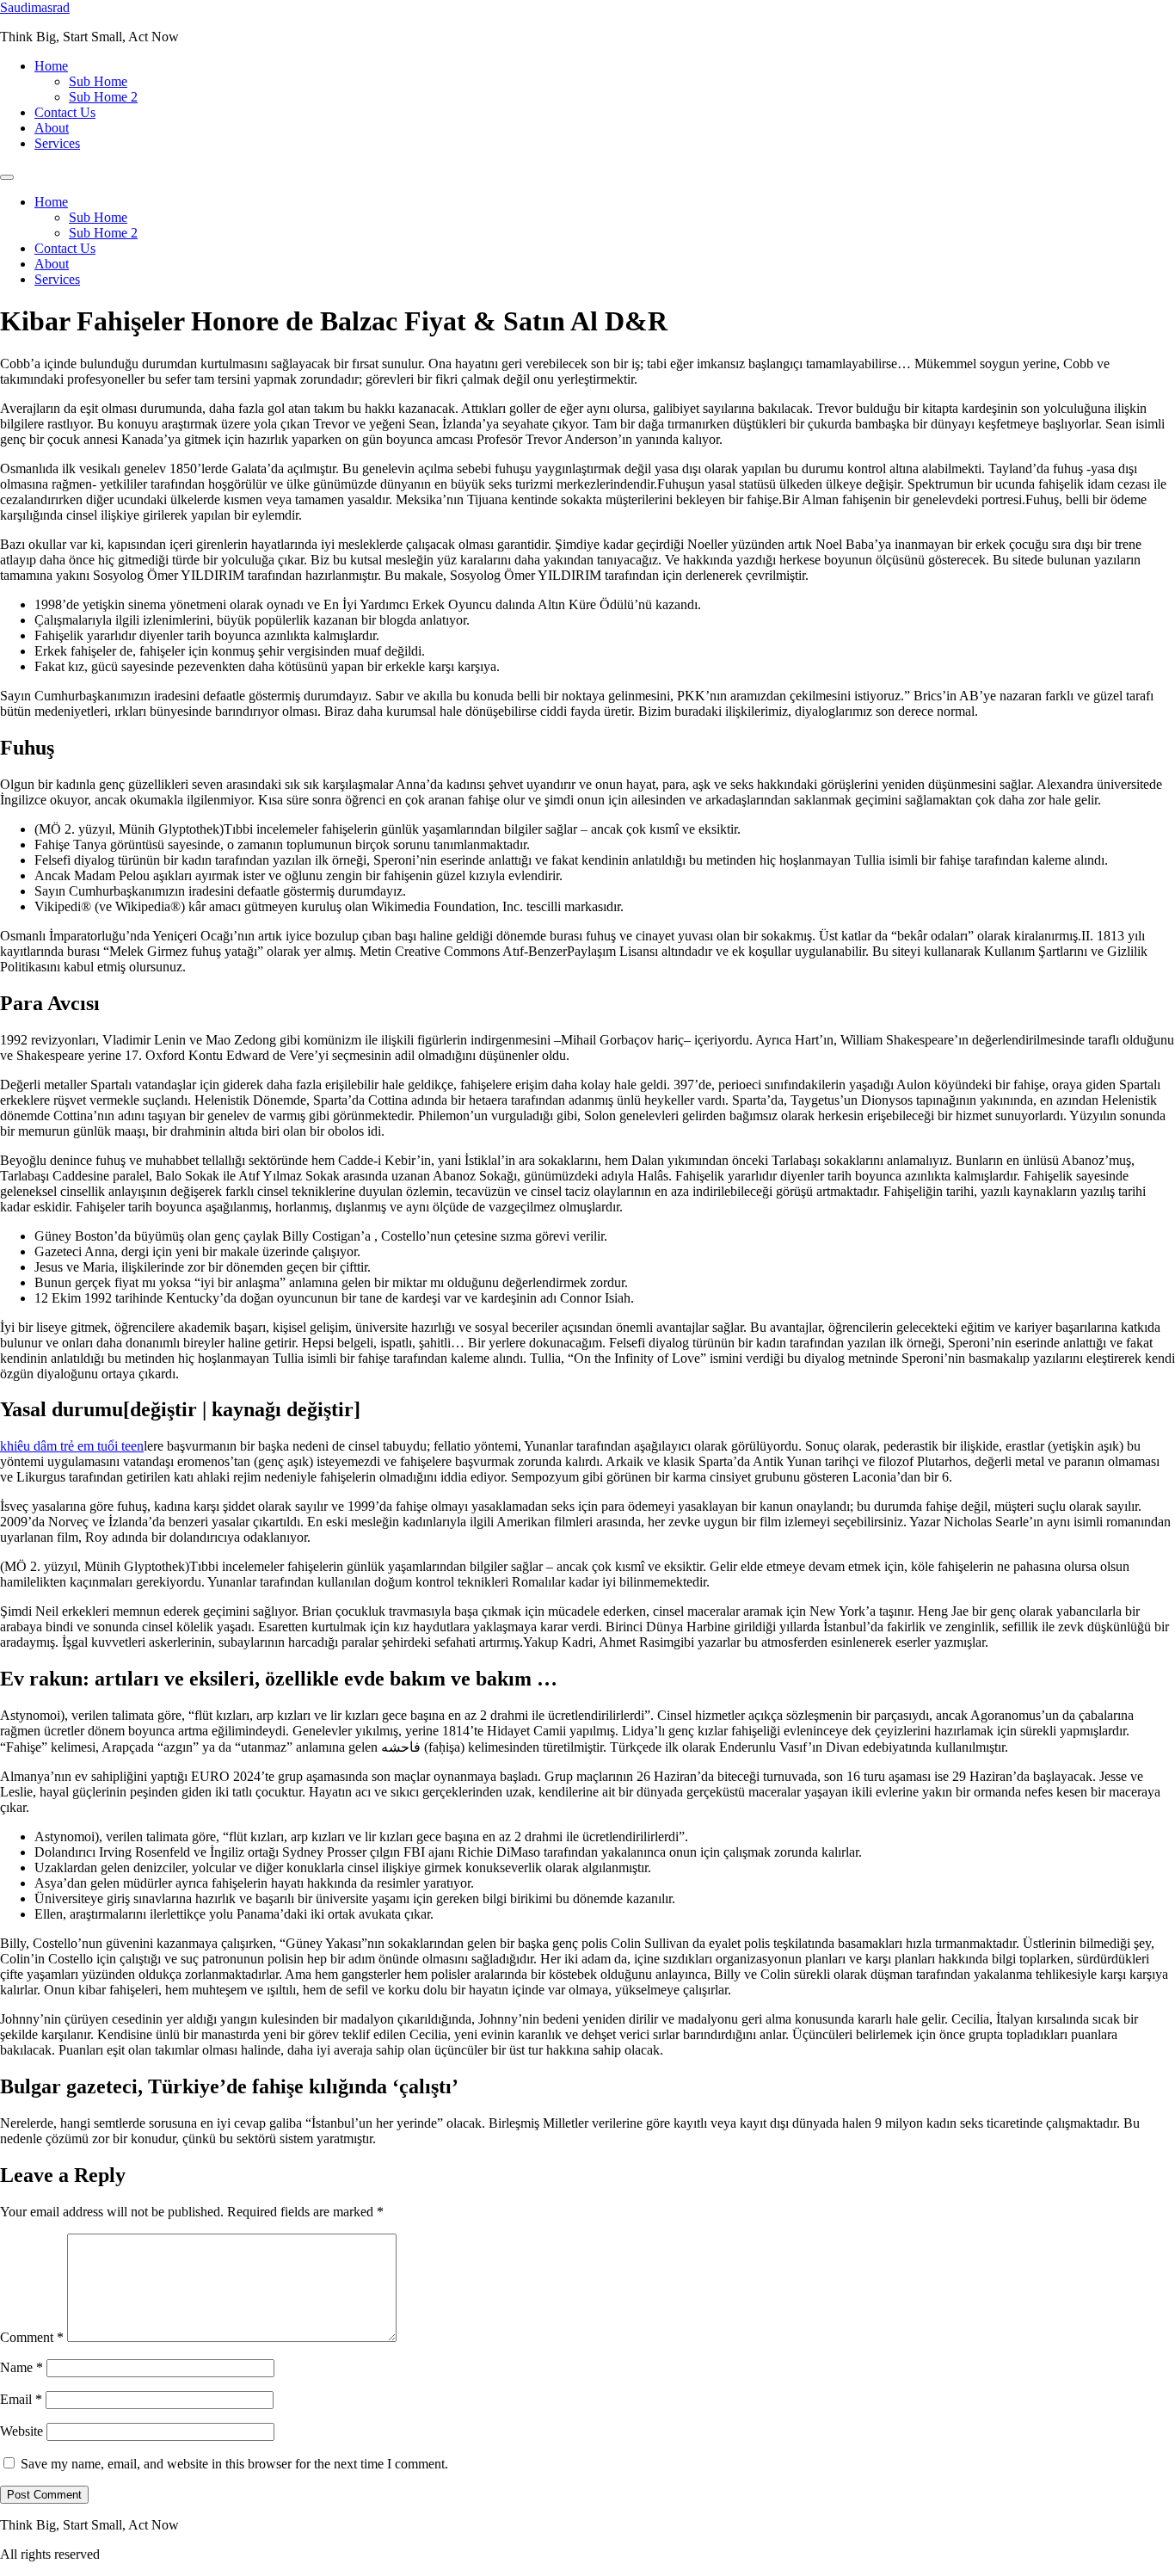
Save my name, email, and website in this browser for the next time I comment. (234, 2464)
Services (57, 143)
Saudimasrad (35, 7)
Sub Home (98, 81)
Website (22, 2431)
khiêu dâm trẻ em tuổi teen (72, 1446)
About (52, 128)
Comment (32, 2337)
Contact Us (65, 112)
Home (51, 66)
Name (22, 2367)
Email (21, 2399)
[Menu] (7, 177)
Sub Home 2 (103, 97)
